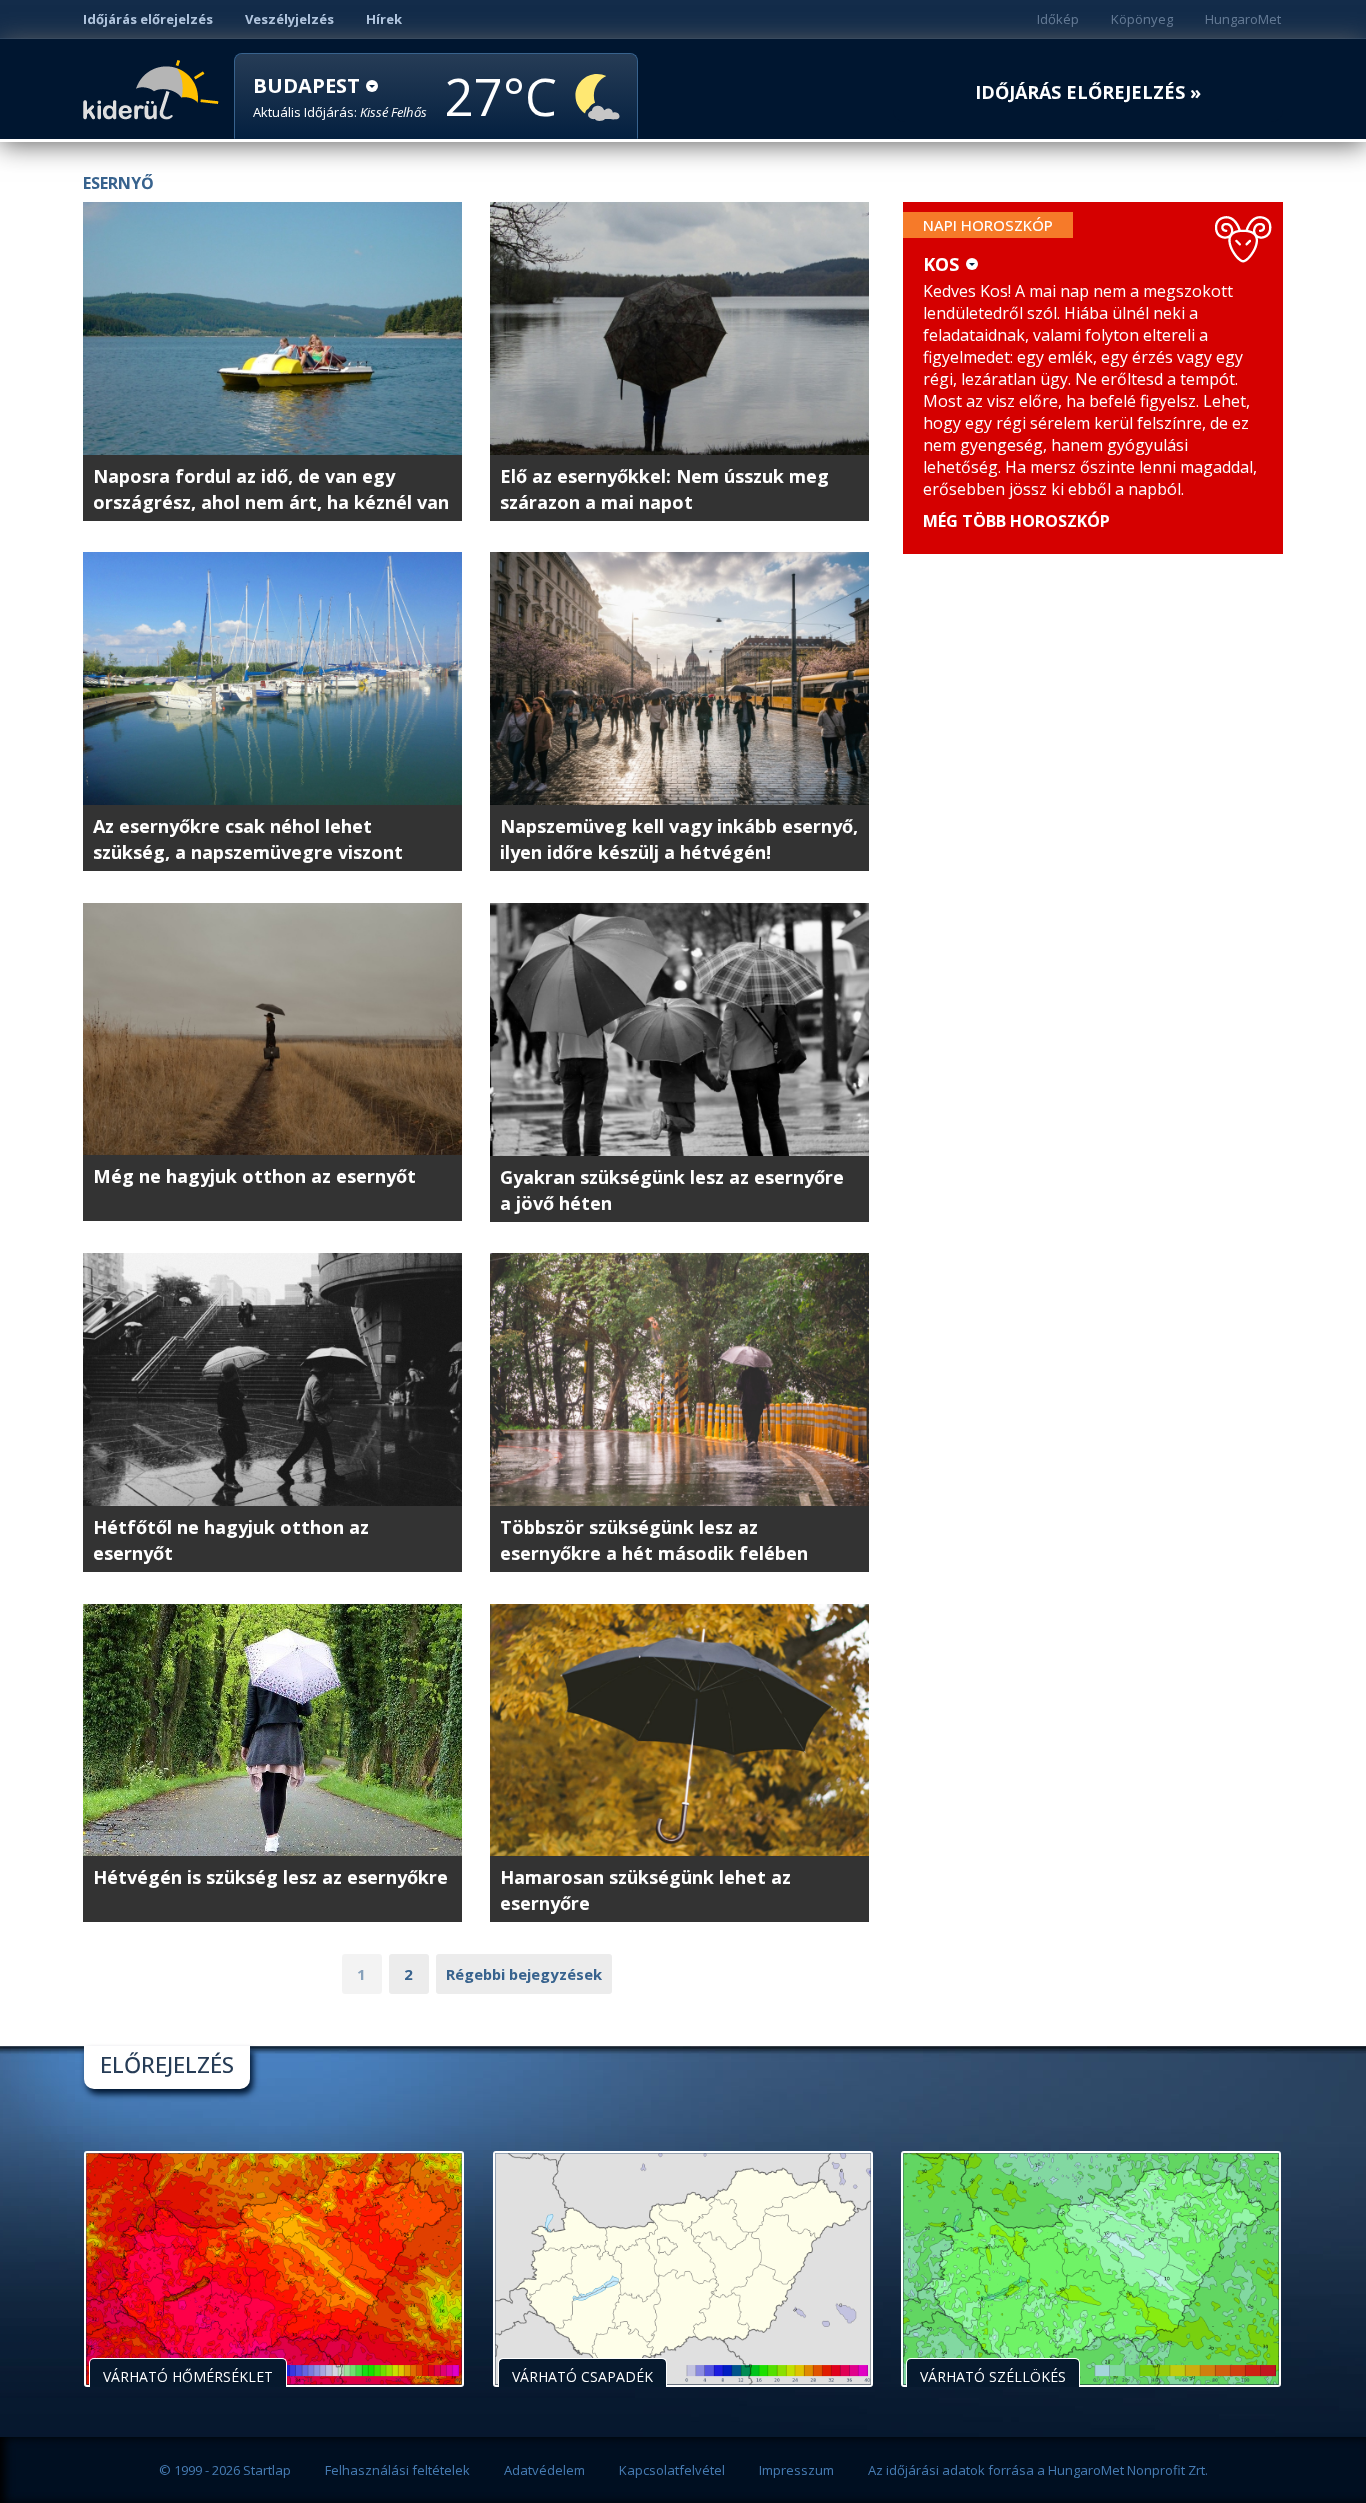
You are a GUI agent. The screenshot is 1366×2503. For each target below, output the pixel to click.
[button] (340, 97)
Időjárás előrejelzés (148, 19)
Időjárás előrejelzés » (1088, 92)
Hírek (384, 19)
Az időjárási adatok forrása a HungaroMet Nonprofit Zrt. (1038, 2470)
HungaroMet (1243, 19)
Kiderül (154, 88)
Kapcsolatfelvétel (672, 2470)
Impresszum (796, 2470)
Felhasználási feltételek (397, 2470)
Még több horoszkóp (1016, 521)
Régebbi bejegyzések (524, 1974)
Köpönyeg (1142, 19)
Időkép (1058, 19)
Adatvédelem (544, 2470)
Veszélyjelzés (289, 19)
